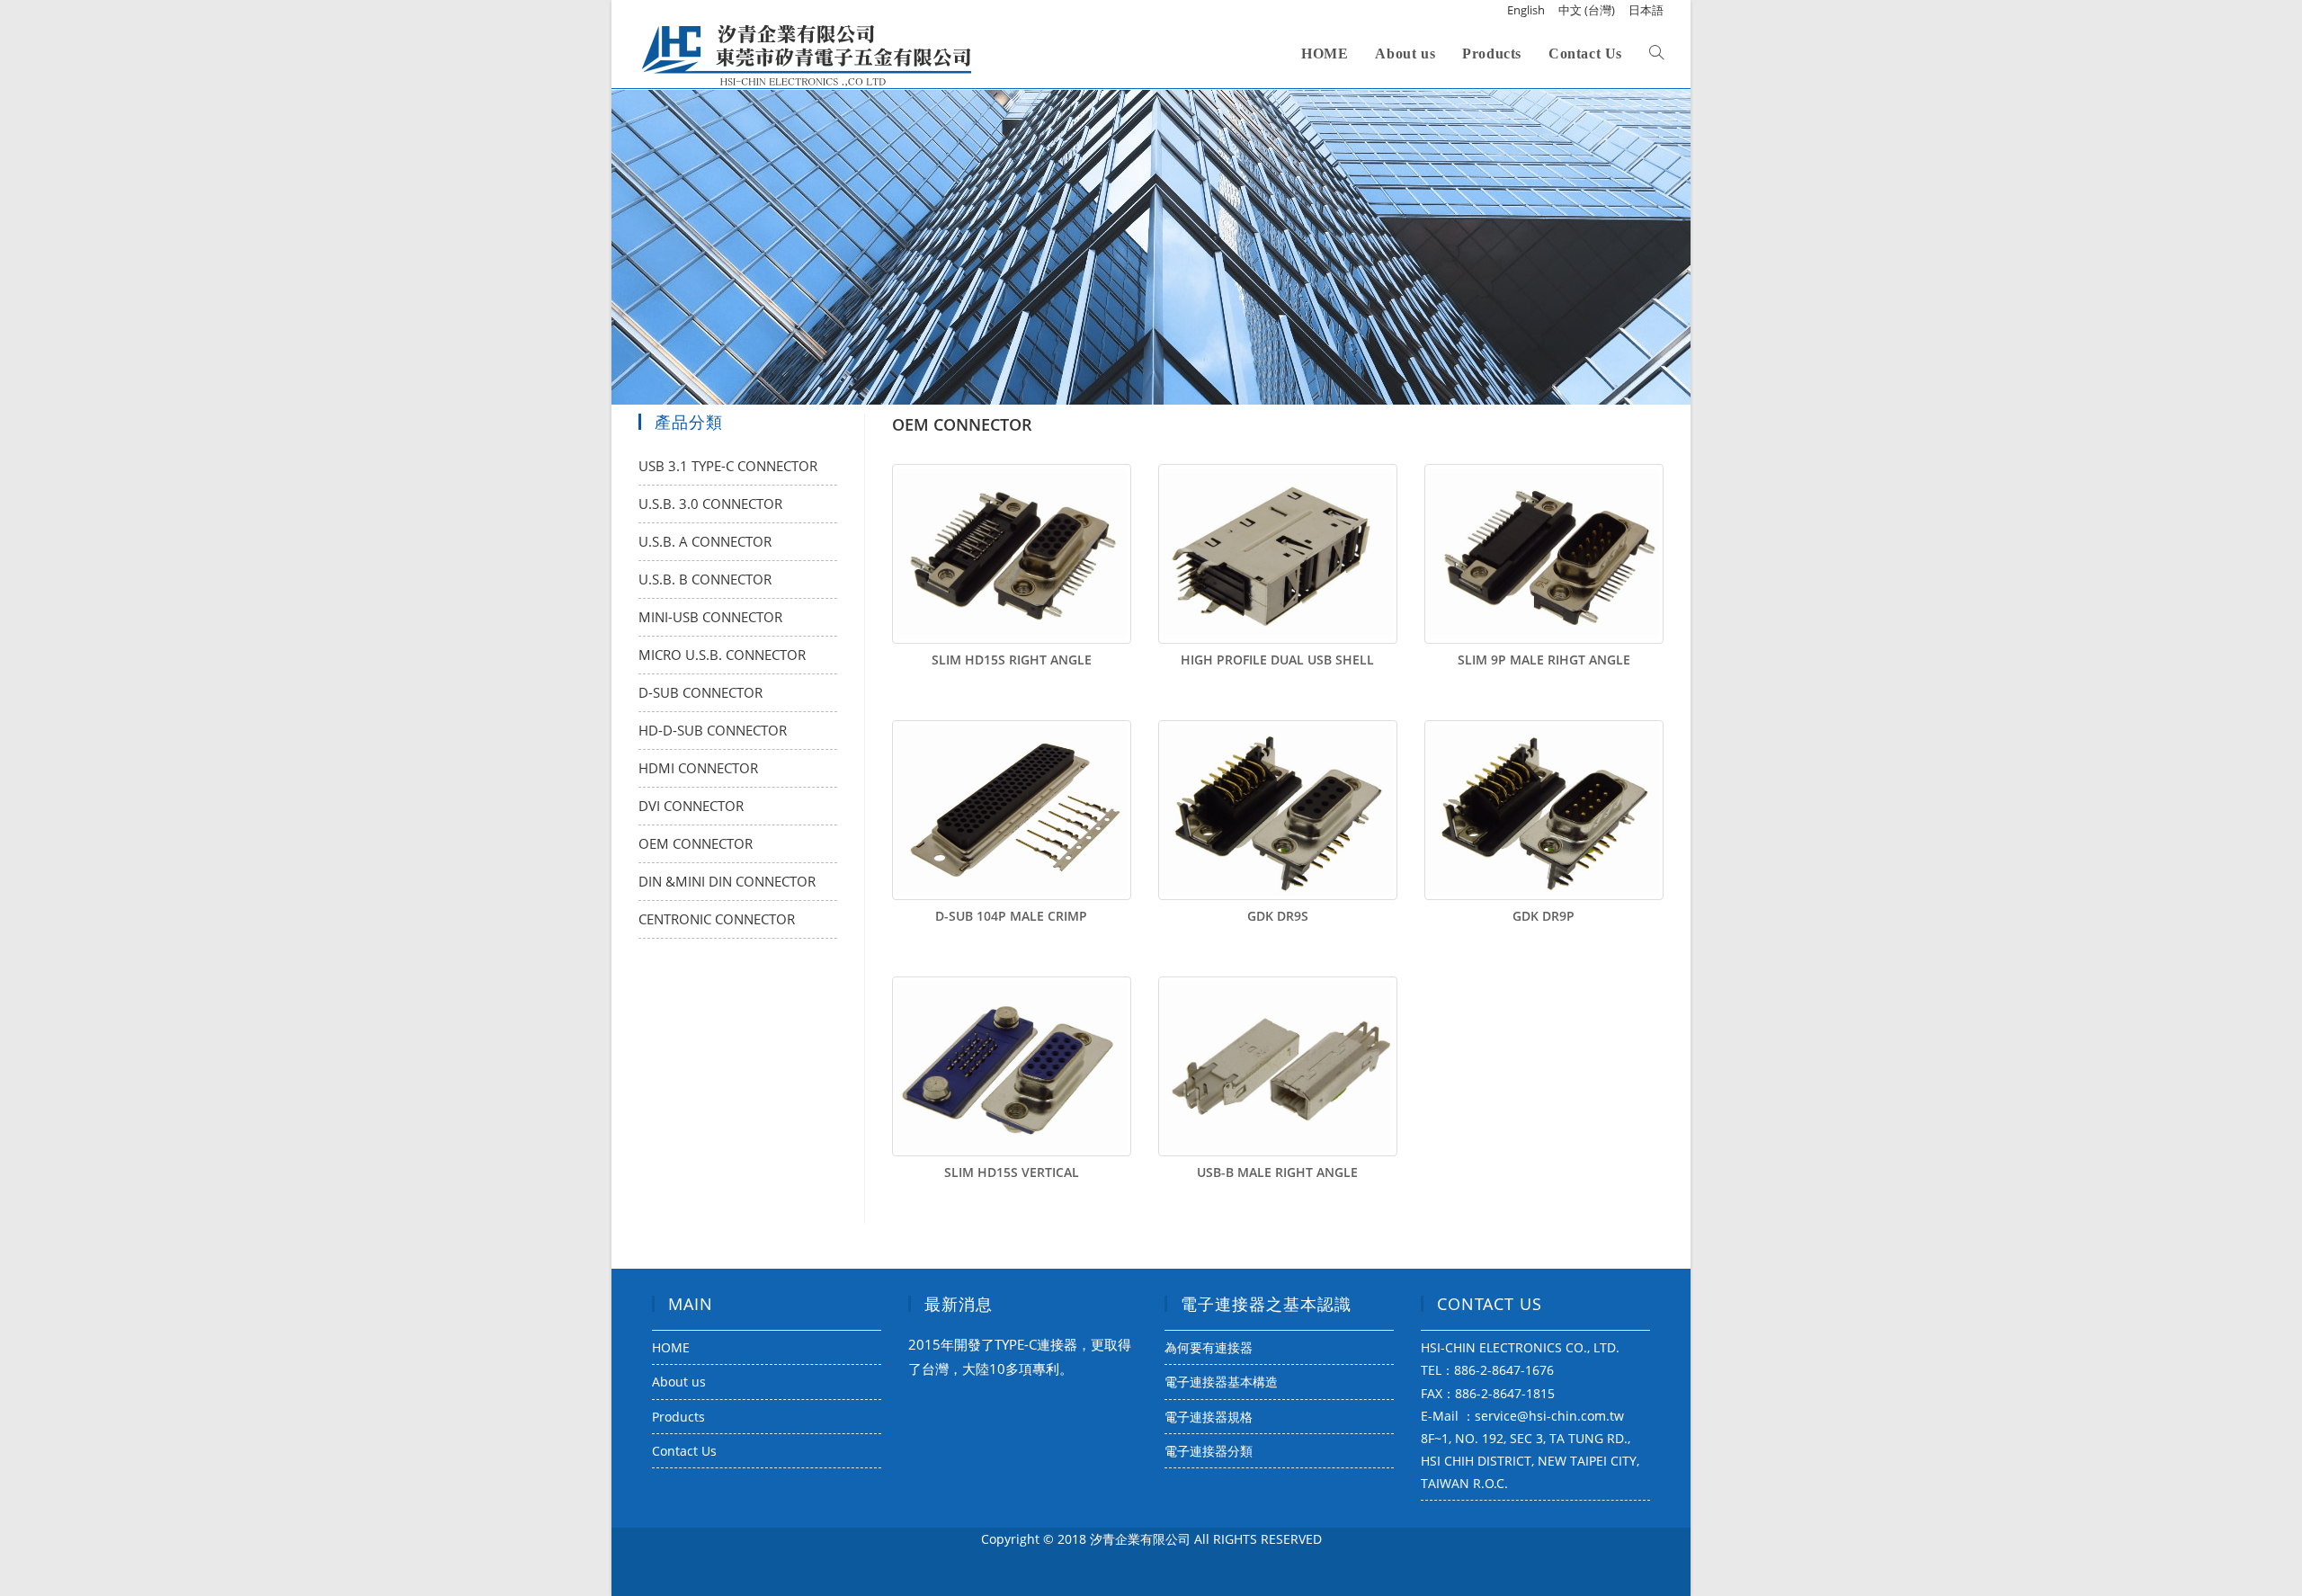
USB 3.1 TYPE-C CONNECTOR (728, 466)
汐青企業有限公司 (1140, 1539)
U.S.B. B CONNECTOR (705, 579)
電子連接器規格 (1209, 1417)
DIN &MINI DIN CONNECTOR (727, 881)
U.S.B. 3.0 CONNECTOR (710, 504)
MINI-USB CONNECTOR (710, 617)
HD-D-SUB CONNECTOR (713, 730)
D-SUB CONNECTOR (700, 692)
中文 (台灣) (1587, 10)
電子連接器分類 (1209, 1451)
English (1526, 10)
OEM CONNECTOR (696, 843)
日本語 (1646, 10)
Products (678, 1417)
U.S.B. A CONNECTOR (705, 541)
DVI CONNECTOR (691, 806)
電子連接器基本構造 (1221, 1382)
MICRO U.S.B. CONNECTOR (722, 655)
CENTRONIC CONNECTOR (717, 919)
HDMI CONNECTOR (698, 768)
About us (679, 1382)
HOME (671, 1347)
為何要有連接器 (1209, 1347)
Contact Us (684, 1451)
